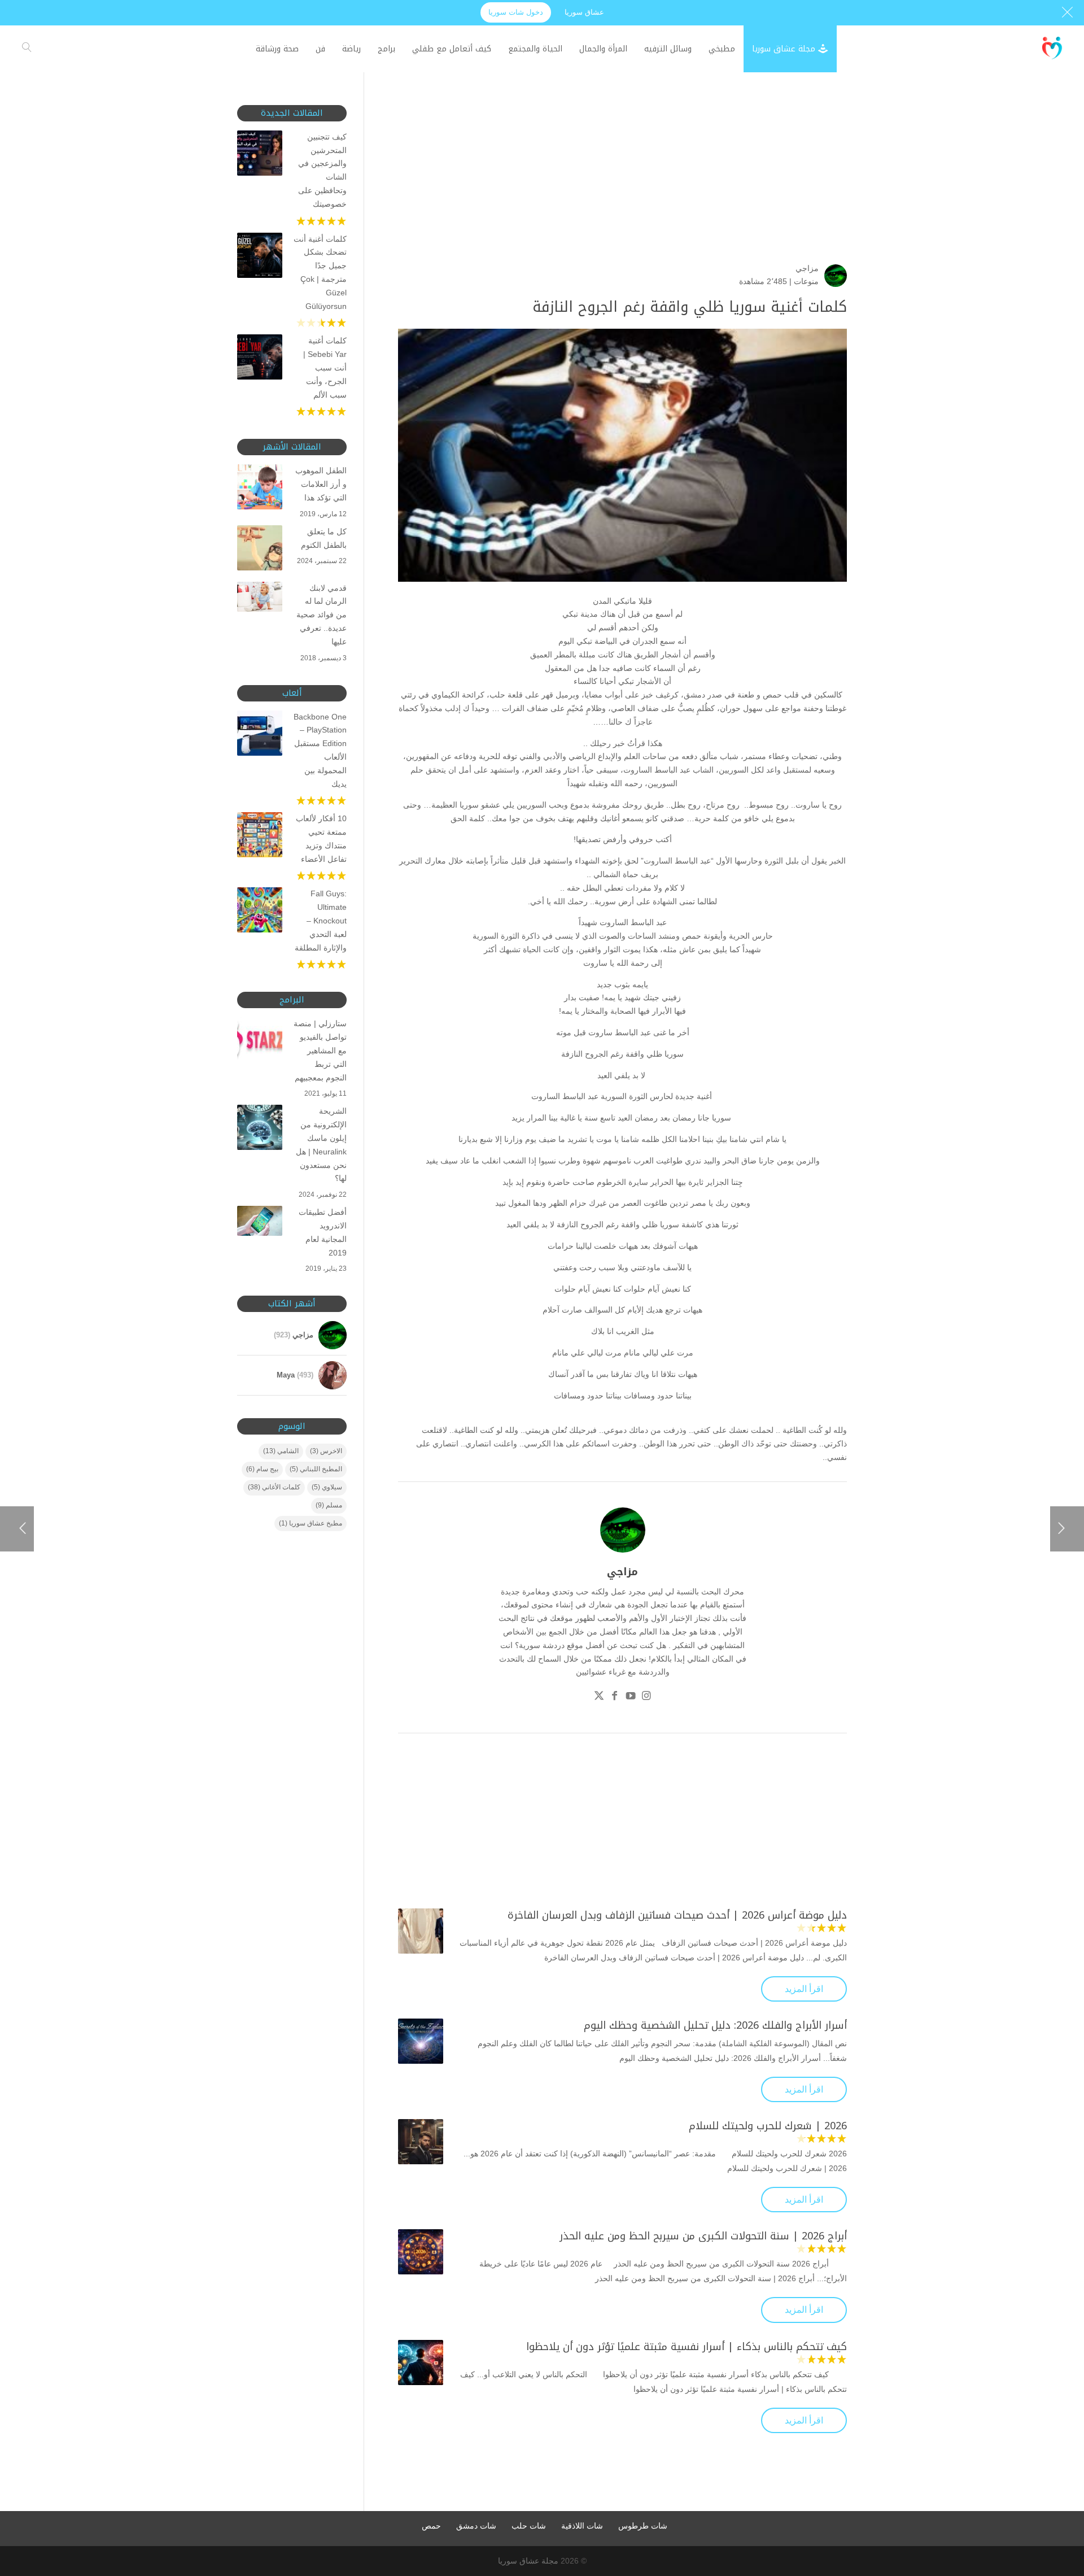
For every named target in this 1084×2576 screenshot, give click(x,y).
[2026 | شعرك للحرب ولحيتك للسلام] (421, 2142)
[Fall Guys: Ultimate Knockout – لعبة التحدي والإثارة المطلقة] (260, 912)
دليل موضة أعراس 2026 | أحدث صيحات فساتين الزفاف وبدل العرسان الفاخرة (677, 1915)
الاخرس (326, 1451)
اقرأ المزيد (804, 1989)
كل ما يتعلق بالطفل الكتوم (324, 538)
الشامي (281, 1451)
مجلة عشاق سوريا (528, 2561)
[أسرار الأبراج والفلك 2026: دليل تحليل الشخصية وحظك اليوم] (421, 2041)
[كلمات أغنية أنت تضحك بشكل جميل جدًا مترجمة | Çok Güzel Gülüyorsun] (260, 258)
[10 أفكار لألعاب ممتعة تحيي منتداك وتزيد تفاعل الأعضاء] (260, 837)
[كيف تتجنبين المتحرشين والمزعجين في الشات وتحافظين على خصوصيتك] (260, 155)
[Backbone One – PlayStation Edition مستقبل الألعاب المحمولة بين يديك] (260, 735)
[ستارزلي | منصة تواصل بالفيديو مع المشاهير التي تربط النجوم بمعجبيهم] (260, 1042)
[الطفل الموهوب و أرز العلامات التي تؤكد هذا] (260, 489)
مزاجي (807, 268)
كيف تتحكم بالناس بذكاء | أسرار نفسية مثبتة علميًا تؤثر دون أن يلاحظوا (687, 2347)
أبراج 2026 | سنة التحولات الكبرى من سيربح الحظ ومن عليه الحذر (703, 2236)
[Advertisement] (622, 184)
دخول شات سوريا (516, 12)
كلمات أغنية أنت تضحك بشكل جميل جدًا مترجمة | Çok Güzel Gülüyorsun (320, 273)
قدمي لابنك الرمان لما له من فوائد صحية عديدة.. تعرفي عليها (322, 615)
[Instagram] (646, 1697)
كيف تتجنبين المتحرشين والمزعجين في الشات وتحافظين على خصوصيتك (322, 170)
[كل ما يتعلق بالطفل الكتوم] (260, 550)
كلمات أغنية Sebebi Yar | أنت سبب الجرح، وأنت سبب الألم (325, 367)
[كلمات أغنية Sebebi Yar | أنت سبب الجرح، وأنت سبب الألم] (260, 359)
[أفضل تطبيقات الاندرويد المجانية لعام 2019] (260, 1223)
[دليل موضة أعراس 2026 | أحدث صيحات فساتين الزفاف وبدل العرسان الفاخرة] (421, 1931)
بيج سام (262, 1469)
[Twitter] (599, 1697)
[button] (1056, 2501)
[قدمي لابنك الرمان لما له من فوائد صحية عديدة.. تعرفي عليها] (260, 599)
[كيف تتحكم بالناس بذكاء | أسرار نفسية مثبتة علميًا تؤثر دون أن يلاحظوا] (421, 2363)
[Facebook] (615, 1697)
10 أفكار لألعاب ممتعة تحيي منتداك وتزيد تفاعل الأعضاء (321, 838)
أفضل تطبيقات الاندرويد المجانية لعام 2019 (323, 1232)
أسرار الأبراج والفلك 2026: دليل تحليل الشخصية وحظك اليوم (715, 2025)
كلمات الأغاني (274, 1487)
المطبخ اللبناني (316, 1469)
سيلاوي (327, 1487)
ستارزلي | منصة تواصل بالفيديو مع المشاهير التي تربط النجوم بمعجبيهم (320, 1050)
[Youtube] (631, 1697)
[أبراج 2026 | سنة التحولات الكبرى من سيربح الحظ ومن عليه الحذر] (421, 2252)
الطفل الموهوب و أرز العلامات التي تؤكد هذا (321, 484)
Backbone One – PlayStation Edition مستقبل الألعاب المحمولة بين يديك (320, 750)
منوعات (806, 281)
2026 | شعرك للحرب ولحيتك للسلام (768, 2126)
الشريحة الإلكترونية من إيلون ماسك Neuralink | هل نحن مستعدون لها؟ (321, 1145)
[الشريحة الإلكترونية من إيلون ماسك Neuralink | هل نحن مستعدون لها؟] (260, 1130)
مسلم (329, 1505)
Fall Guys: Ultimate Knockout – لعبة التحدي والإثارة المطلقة (321, 920)
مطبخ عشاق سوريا (311, 1523)
